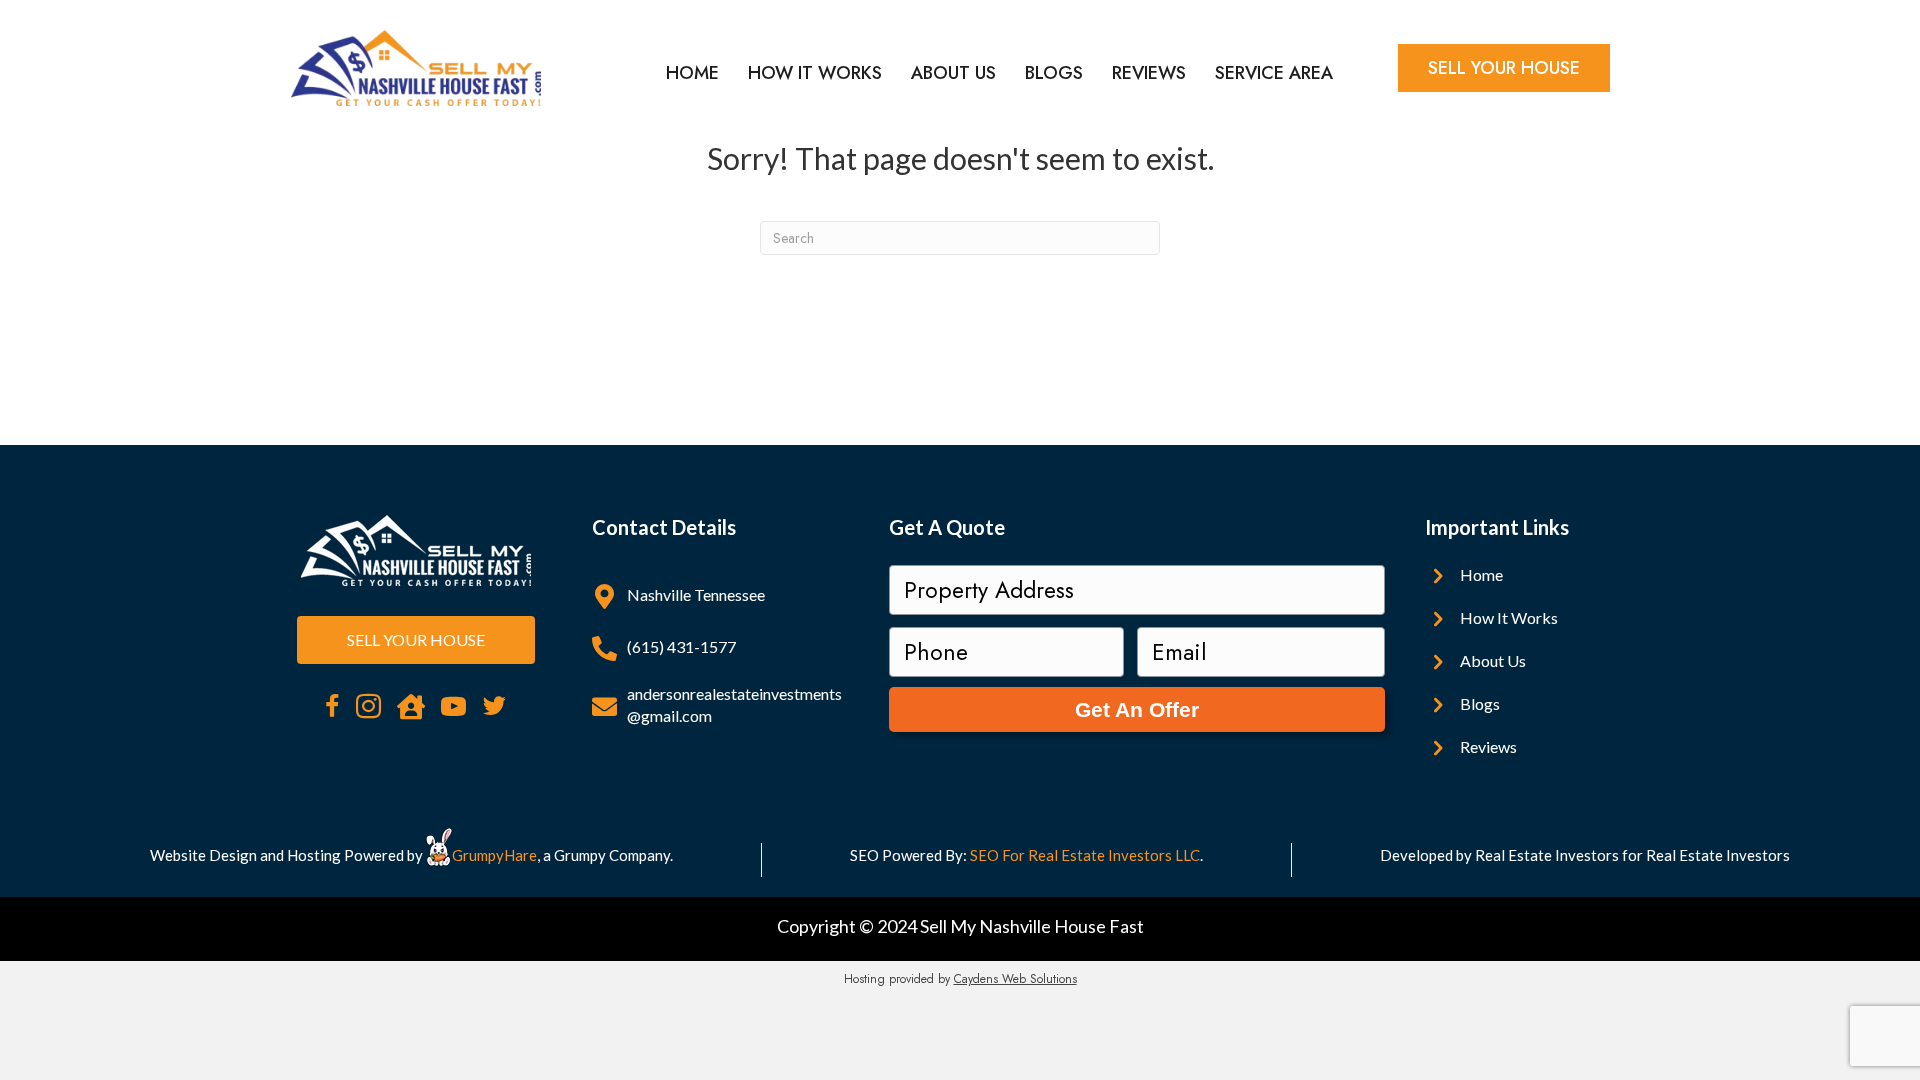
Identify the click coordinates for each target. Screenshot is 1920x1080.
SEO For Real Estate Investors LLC (1085, 855)
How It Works (815, 73)
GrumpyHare (494, 855)
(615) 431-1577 (681, 646)
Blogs (1054, 73)
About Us (953, 73)
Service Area (1274, 73)
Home (692, 73)
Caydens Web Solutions (1015, 979)
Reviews (1149, 73)
